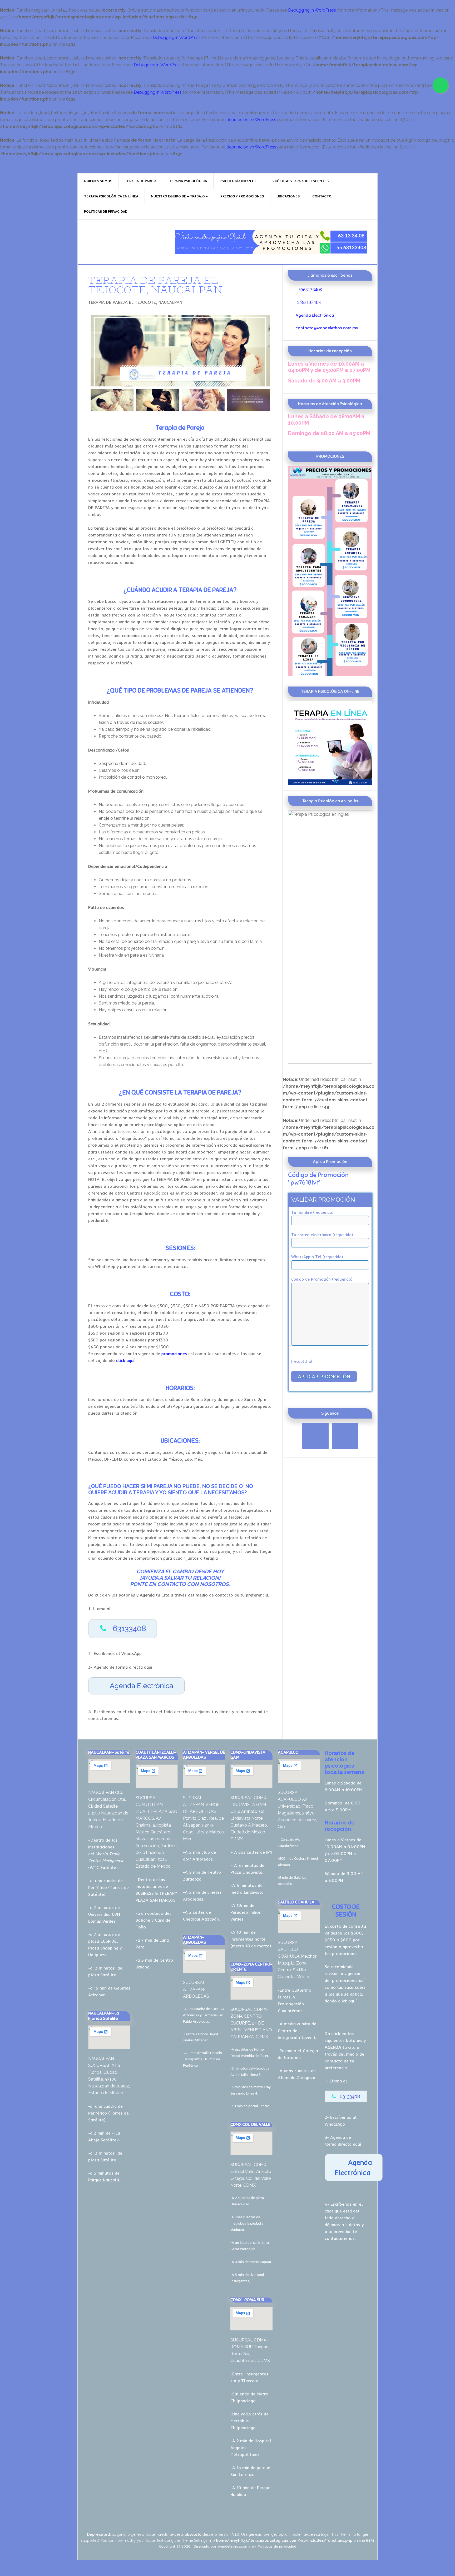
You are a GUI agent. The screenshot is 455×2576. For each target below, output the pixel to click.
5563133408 (310, 289)
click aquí (347, 2001)
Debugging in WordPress (312, 10)
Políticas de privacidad (277, 2546)
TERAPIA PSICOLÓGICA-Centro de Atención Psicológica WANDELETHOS (122, 242)
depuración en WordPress (251, 120)
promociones (345, 1980)
